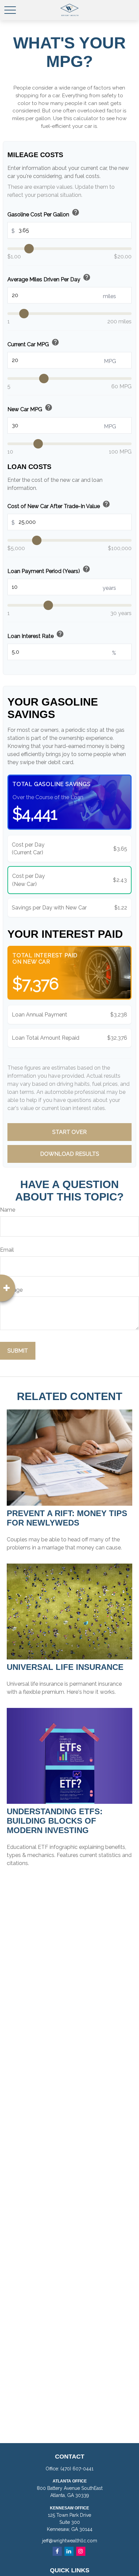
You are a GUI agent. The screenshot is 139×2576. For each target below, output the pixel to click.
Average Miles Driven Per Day (49, 278)
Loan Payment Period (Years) (49, 570)
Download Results (70, 1154)
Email (7, 1250)
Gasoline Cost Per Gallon (44, 213)
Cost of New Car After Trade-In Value (59, 505)
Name (8, 1210)
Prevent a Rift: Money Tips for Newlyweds (67, 1518)
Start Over (69, 1132)
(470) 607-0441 (77, 2469)
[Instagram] (81, 2551)
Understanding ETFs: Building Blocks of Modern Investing (55, 1821)
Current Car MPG (33, 343)
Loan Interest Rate (36, 635)
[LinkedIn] (69, 2551)
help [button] (76, 212)
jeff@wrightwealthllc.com (70, 2541)
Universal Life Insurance (65, 1667)
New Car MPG (30, 408)
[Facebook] (57, 2551)
